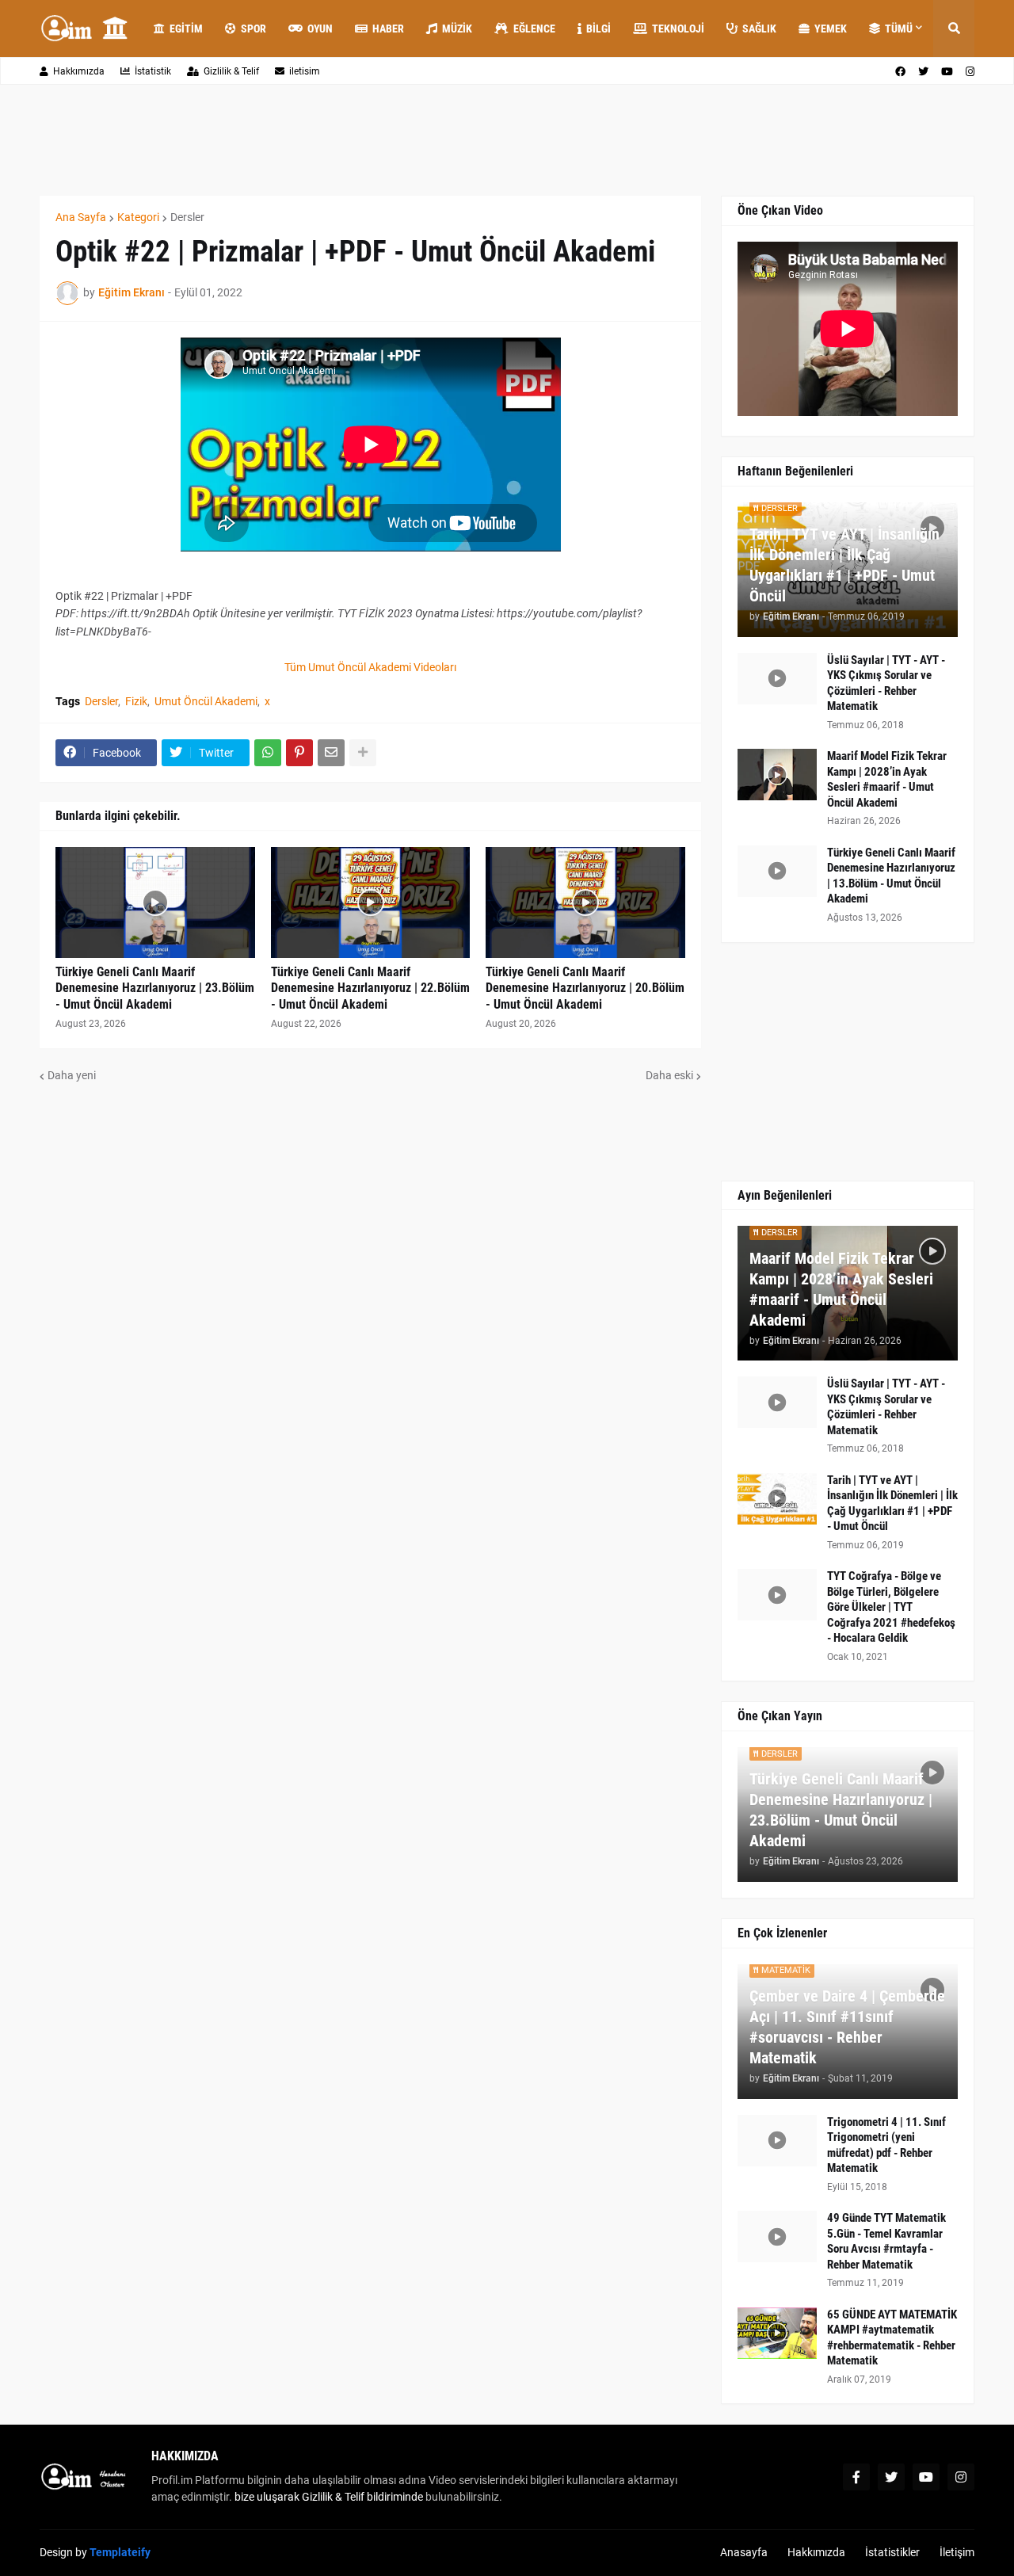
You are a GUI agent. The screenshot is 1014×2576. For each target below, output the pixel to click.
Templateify (120, 2552)
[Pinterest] (299, 753)
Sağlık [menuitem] (759, 29)
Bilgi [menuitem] (598, 29)
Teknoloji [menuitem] (678, 29)
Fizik (136, 701)
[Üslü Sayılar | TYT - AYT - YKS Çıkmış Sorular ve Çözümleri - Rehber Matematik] (777, 679)
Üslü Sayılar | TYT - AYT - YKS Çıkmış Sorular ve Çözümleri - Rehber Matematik (886, 683)
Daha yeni (72, 1075)
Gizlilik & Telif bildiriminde (364, 2497)
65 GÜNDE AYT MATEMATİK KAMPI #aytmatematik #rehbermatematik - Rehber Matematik (892, 2338)
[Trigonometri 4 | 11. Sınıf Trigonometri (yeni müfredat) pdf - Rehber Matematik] (777, 2141)
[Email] (331, 753)
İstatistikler (892, 2552)
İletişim (957, 2552)
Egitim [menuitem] (186, 29)
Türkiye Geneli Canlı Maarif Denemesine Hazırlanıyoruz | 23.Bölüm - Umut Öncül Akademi (155, 988)
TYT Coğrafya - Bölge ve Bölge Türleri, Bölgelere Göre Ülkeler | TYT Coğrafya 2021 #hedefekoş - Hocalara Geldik (891, 1607)
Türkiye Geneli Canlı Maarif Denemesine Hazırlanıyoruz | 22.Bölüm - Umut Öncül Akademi (370, 988)
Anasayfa (744, 2552)
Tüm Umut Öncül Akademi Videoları (370, 667)
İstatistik (153, 71)
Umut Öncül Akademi (206, 701)
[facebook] (900, 72)
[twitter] (923, 72)
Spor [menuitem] (253, 29)
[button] (954, 29)
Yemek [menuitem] (831, 29)
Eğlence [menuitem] (534, 29)
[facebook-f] (856, 2477)
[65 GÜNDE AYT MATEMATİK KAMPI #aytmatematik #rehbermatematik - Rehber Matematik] (777, 2333)
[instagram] (970, 72)
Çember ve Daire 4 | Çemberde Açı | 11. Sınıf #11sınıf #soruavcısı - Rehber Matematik (847, 2027)
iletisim (305, 71)
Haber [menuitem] (388, 29)
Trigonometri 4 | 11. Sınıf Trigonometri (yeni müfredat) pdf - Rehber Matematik (886, 2145)
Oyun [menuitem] (320, 29)
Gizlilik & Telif (231, 71)
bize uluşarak (267, 2497)
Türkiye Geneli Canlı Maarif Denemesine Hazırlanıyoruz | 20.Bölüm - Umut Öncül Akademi (585, 988)
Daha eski (669, 1075)
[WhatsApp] (268, 753)
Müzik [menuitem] (457, 29)
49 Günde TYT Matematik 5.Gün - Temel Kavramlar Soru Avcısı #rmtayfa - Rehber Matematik (886, 2241)
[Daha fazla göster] (363, 753)
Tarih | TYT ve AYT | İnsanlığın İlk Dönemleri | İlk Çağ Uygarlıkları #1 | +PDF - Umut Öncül (844, 565)
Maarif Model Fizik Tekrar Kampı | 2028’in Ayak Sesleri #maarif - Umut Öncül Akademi (887, 779)
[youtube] (947, 72)
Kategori (138, 217)
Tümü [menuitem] (899, 29)
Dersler (187, 217)
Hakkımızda (79, 71)
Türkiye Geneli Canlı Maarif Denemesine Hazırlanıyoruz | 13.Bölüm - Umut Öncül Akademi (891, 876)
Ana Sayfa (81, 217)
